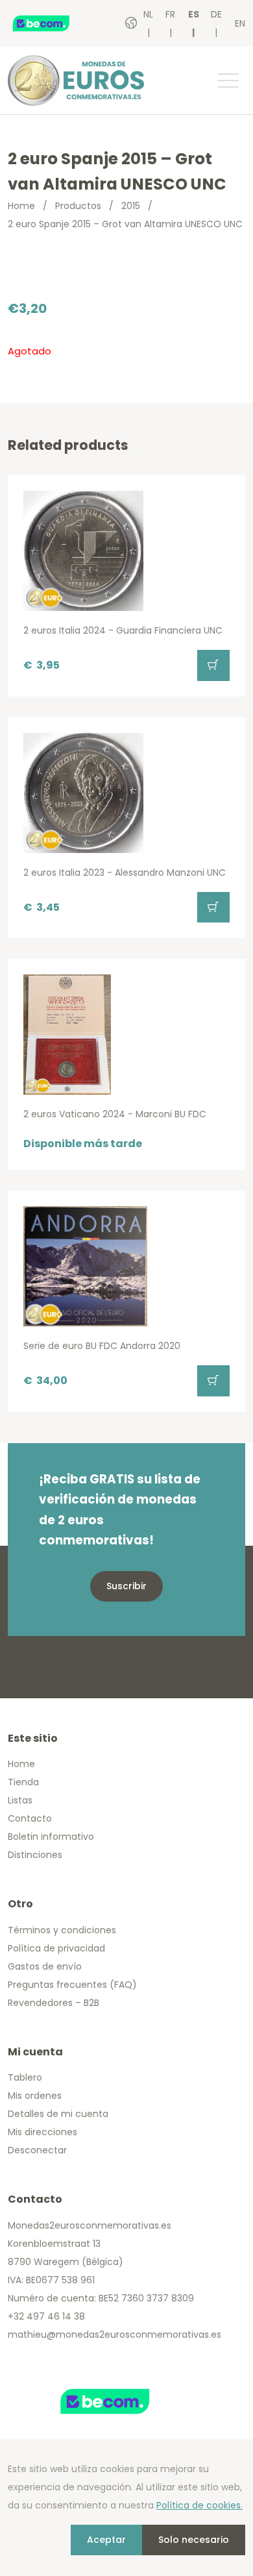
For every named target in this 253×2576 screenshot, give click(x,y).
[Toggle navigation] (228, 80)
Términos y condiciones (62, 1930)
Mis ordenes (35, 2096)
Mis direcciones (42, 2132)
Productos (78, 206)
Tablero (25, 2077)
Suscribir (126, 1586)
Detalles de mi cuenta (58, 2114)
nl (148, 14)
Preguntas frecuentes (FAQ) (72, 1985)
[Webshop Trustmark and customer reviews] (55, 23)
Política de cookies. (199, 2505)
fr (170, 14)
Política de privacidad (56, 1948)
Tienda (23, 1782)
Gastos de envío (45, 1966)
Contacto (30, 1818)
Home (21, 206)
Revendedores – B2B (54, 2003)
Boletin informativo (51, 1837)
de (216, 14)
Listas (20, 1800)
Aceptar (106, 2540)
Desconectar (37, 2150)
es (194, 14)
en (240, 23)
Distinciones (35, 1855)
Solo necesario (194, 2540)
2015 (131, 206)
